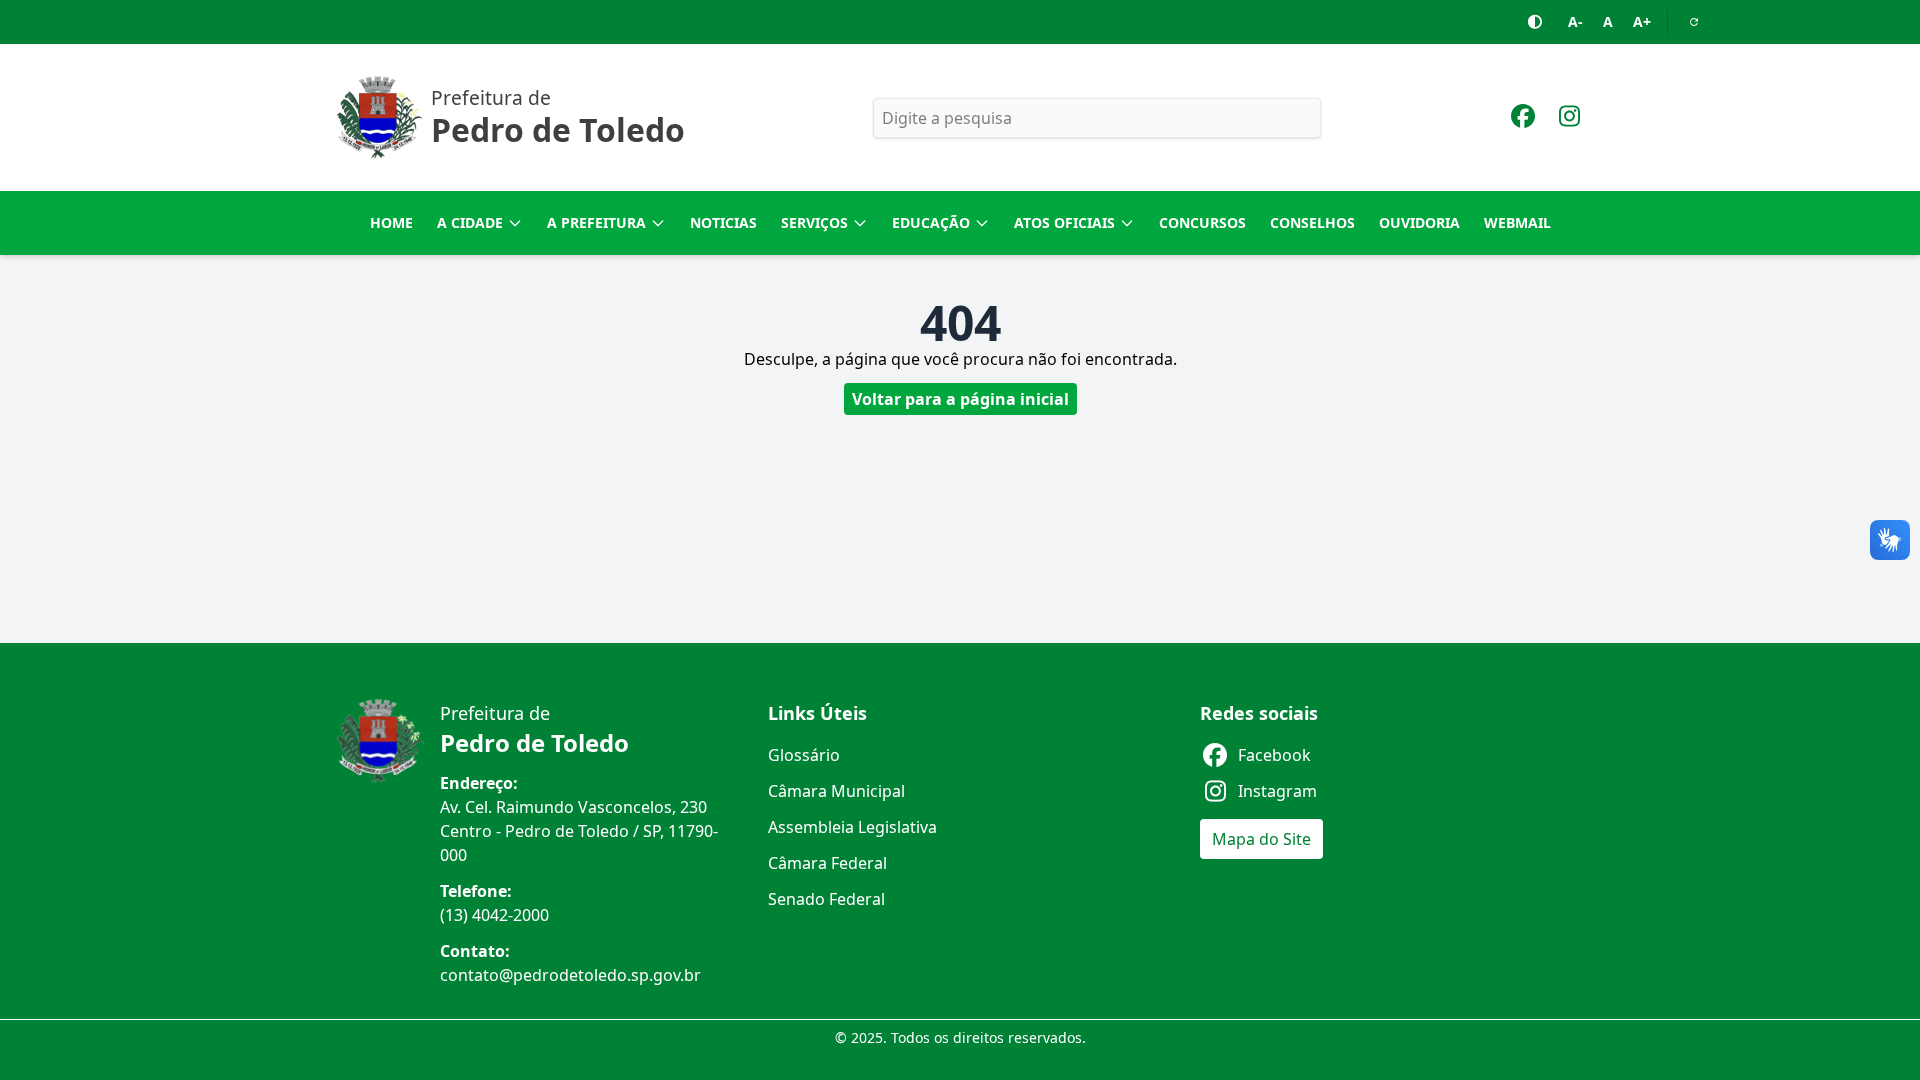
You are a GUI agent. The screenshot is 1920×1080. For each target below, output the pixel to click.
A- (1575, 21)
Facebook (1274, 755)
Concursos (1202, 222)
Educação (931, 222)
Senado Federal (826, 899)
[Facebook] (1523, 119)
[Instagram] (1569, 119)
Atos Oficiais (1064, 222)
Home (391, 222)
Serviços (814, 222)
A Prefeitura (596, 222)
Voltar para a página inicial (960, 399)
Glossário (804, 755)
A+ (1642, 21)
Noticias (723, 222)
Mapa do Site (1261, 839)
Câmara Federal (827, 863)
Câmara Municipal (836, 791)
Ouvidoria (1419, 222)
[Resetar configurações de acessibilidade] (1694, 22)
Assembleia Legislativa (852, 827)
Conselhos (1312, 222)
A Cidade (470, 222)
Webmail (1517, 222)
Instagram (1277, 791)
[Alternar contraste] (1536, 22)
